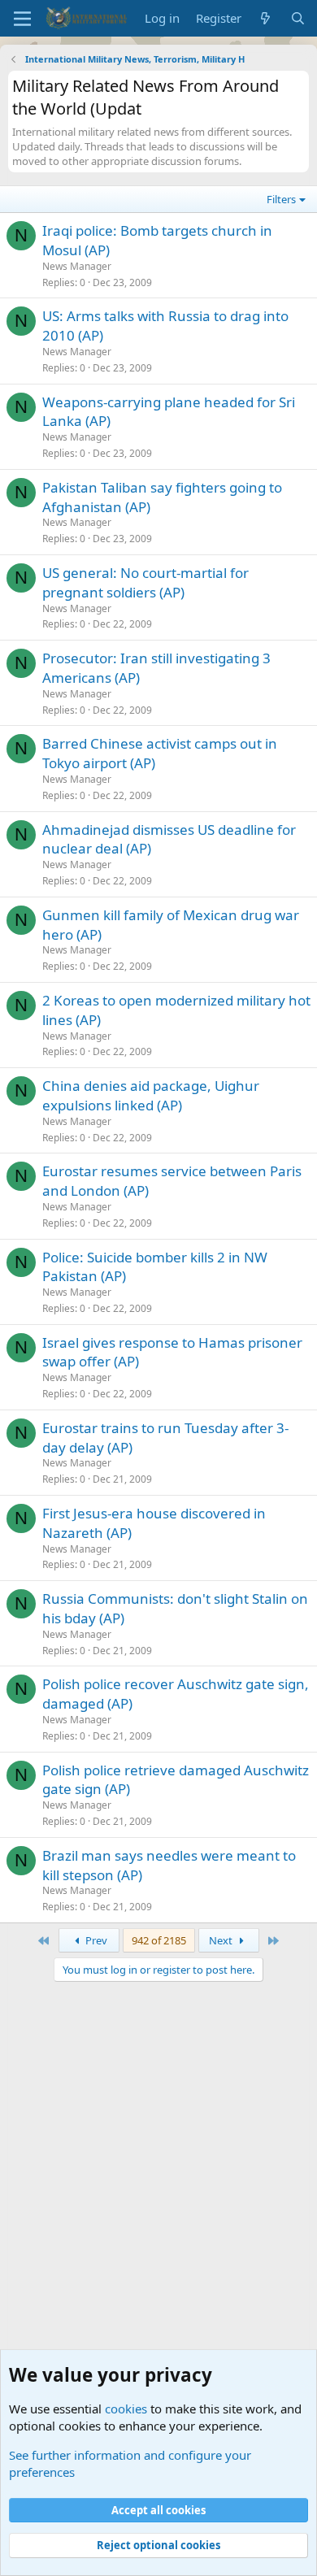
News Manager (77, 266)
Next (222, 1940)
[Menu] (22, 19)
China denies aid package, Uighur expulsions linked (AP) (151, 1095)
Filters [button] (281, 199)
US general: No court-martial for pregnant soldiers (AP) (145, 582)
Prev (95, 1940)
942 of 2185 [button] (159, 1940)
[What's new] (265, 18)
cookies (126, 2409)
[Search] (298, 18)
